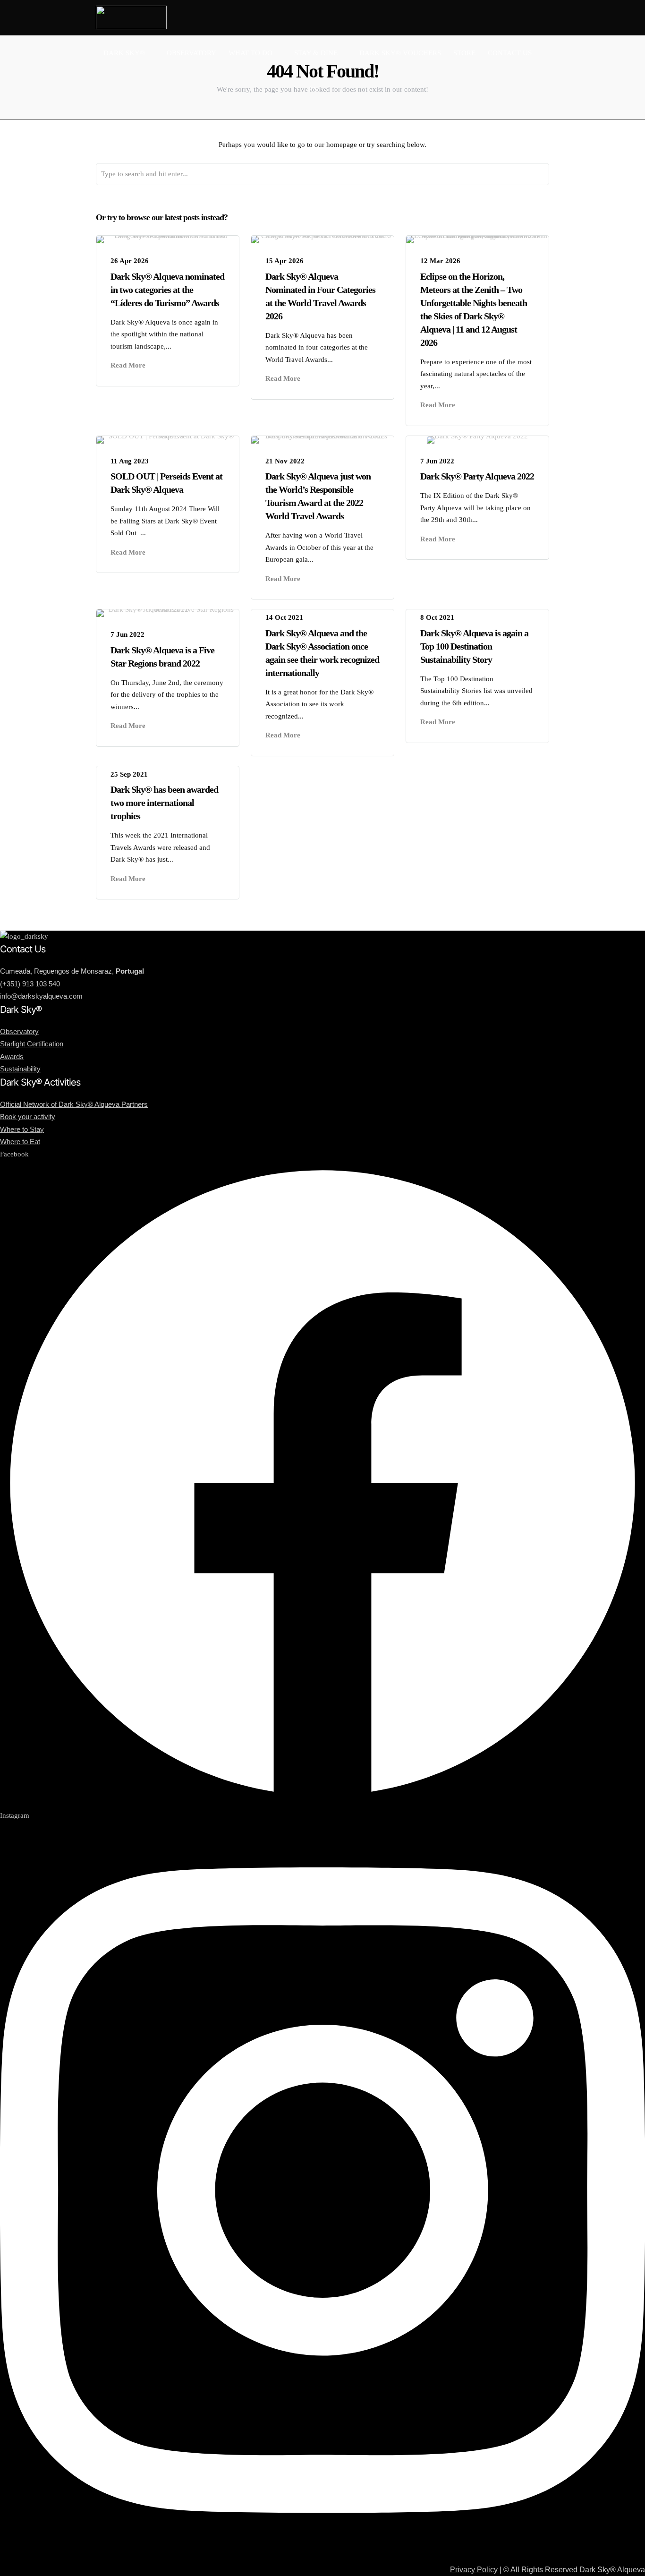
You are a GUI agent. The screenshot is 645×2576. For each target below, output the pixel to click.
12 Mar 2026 (440, 261)
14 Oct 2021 (284, 617)
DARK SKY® (124, 53)
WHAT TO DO (250, 53)
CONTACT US (510, 53)
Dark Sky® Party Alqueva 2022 (477, 476)
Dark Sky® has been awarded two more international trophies (164, 803)
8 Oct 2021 (437, 617)
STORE (464, 53)
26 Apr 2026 (130, 261)
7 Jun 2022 (437, 461)
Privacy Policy (474, 2570)
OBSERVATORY (191, 53)
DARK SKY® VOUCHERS (400, 53)
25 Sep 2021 (129, 774)
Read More (128, 365)
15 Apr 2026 (284, 261)
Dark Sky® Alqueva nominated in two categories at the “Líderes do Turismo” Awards (167, 290)
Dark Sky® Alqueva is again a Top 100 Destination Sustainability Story (474, 646)
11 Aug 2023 (130, 461)
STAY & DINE (316, 53)
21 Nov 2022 (285, 461)
